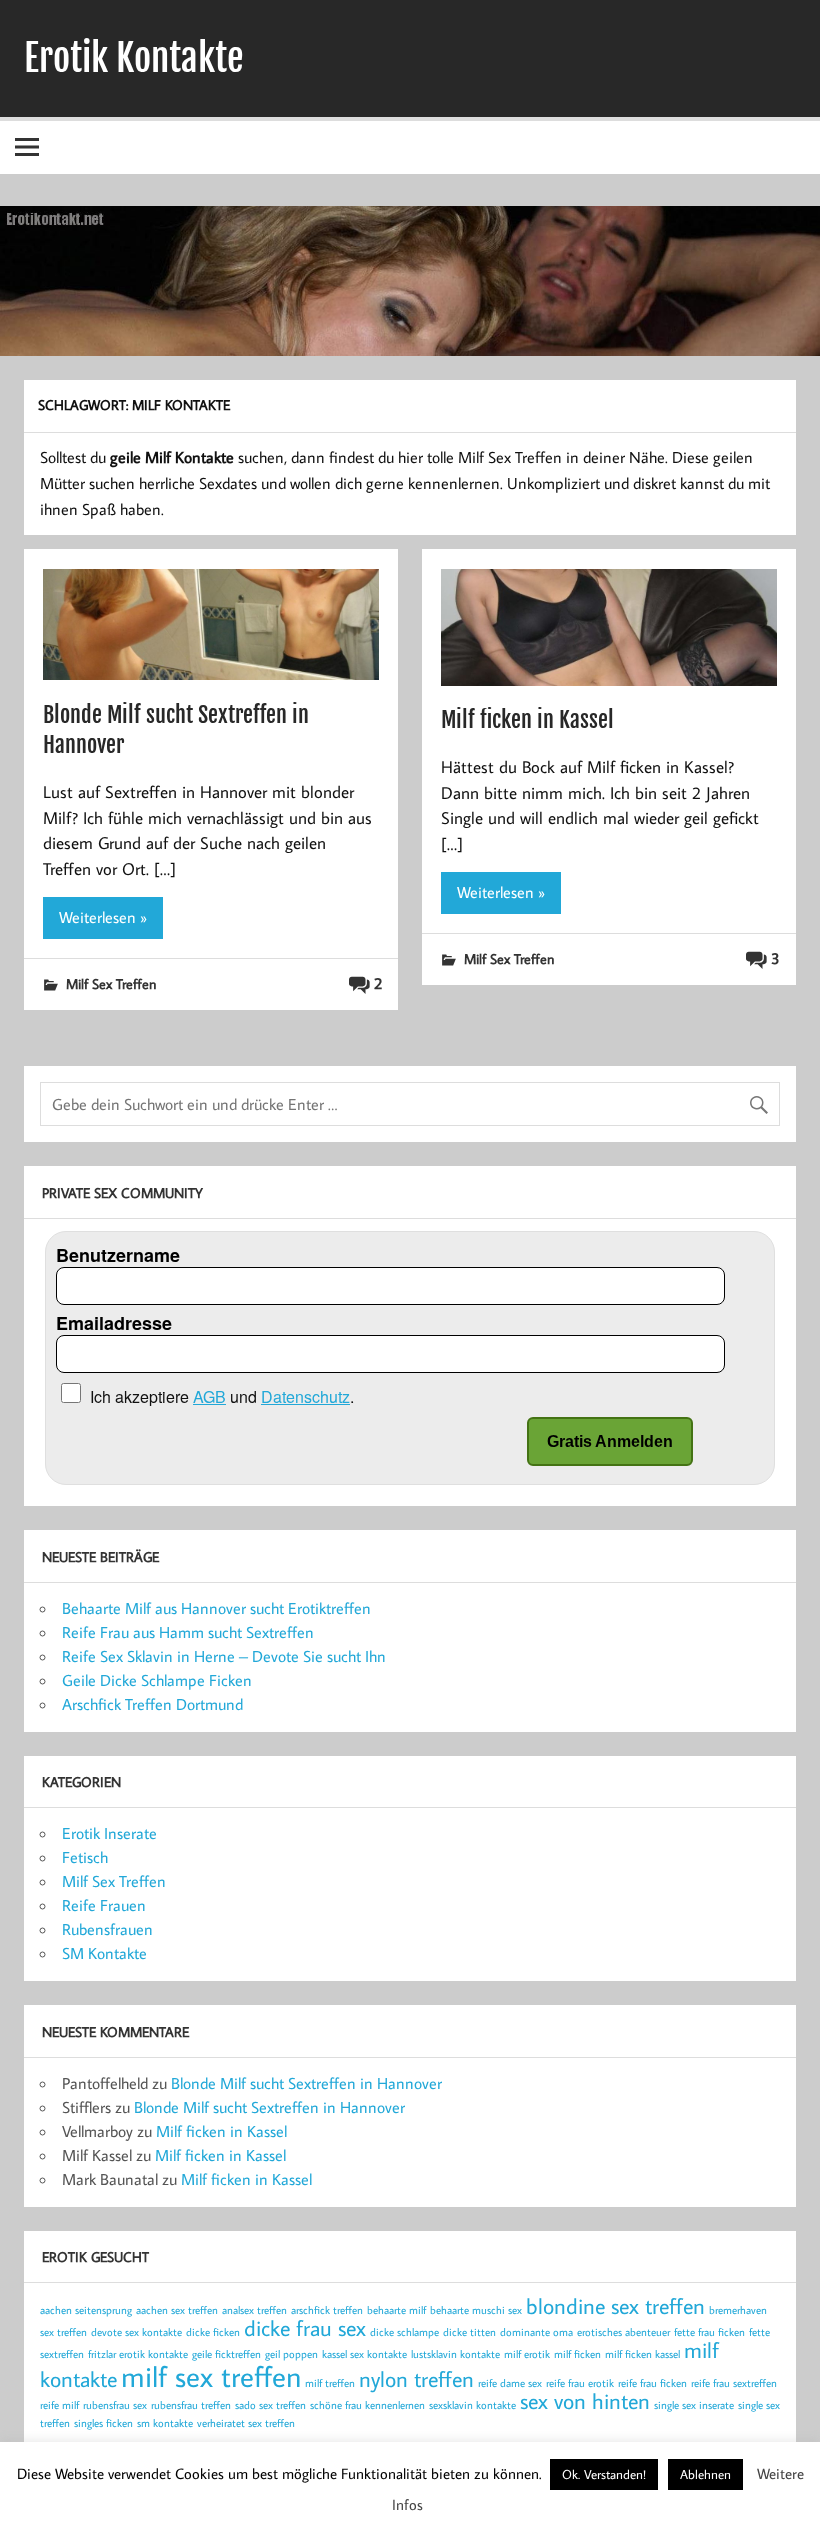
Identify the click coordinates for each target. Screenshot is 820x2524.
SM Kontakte (104, 1953)
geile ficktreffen (226, 2354)
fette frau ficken (709, 2332)
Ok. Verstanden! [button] (604, 2474)
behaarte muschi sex (476, 2310)
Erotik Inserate (109, 1833)
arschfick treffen (327, 2310)
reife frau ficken (652, 2383)
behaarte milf (396, 2310)
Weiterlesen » (103, 917)
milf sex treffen (211, 2376)
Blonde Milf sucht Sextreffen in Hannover (306, 2083)
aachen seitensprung (86, 2310)
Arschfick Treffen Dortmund (152, 1704)
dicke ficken (213, 2332)
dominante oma (536, 2332)
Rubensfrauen (107, 1929)
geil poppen (291, 2354)
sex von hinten (585, 2401)
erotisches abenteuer (623, 2332)
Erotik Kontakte (134, 58)
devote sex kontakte (136, 2332)
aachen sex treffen (177, 2310)
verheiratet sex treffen (246, 2423)
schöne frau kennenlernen (367, 2405)
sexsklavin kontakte (472, 2405)
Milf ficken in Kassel (527, 719)
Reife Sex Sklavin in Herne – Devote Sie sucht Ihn (224, 1656)
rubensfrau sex (115, 2405)
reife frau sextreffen (734, 2383)
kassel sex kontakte (364, 2354)
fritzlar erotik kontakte (138, 2354)
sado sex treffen (270, 2405)
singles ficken (103, 2423)
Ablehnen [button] (705, 2474)
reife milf (59, 2405)
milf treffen (330, 2383)
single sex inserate (694, 2405)
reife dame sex (510, 2383)
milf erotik (527, 2354)
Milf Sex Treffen (111, 983)
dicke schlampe (404, 2332)
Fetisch (85, 1857)
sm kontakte (165, 2423)
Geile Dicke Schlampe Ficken (157, 1680)
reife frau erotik (580, 2383)
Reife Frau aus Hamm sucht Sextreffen (188, 1632)
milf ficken (577, 2354)
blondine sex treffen (615, 2306)
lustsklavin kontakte (455, 2354)
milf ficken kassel (642, 2354)
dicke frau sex (305, 2328)
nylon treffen (416, 2379)
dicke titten (469, 2332)
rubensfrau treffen (191, 2405)
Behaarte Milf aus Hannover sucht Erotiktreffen (216, 1608)
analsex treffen (254, 2310)
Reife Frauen (104, 1905)
